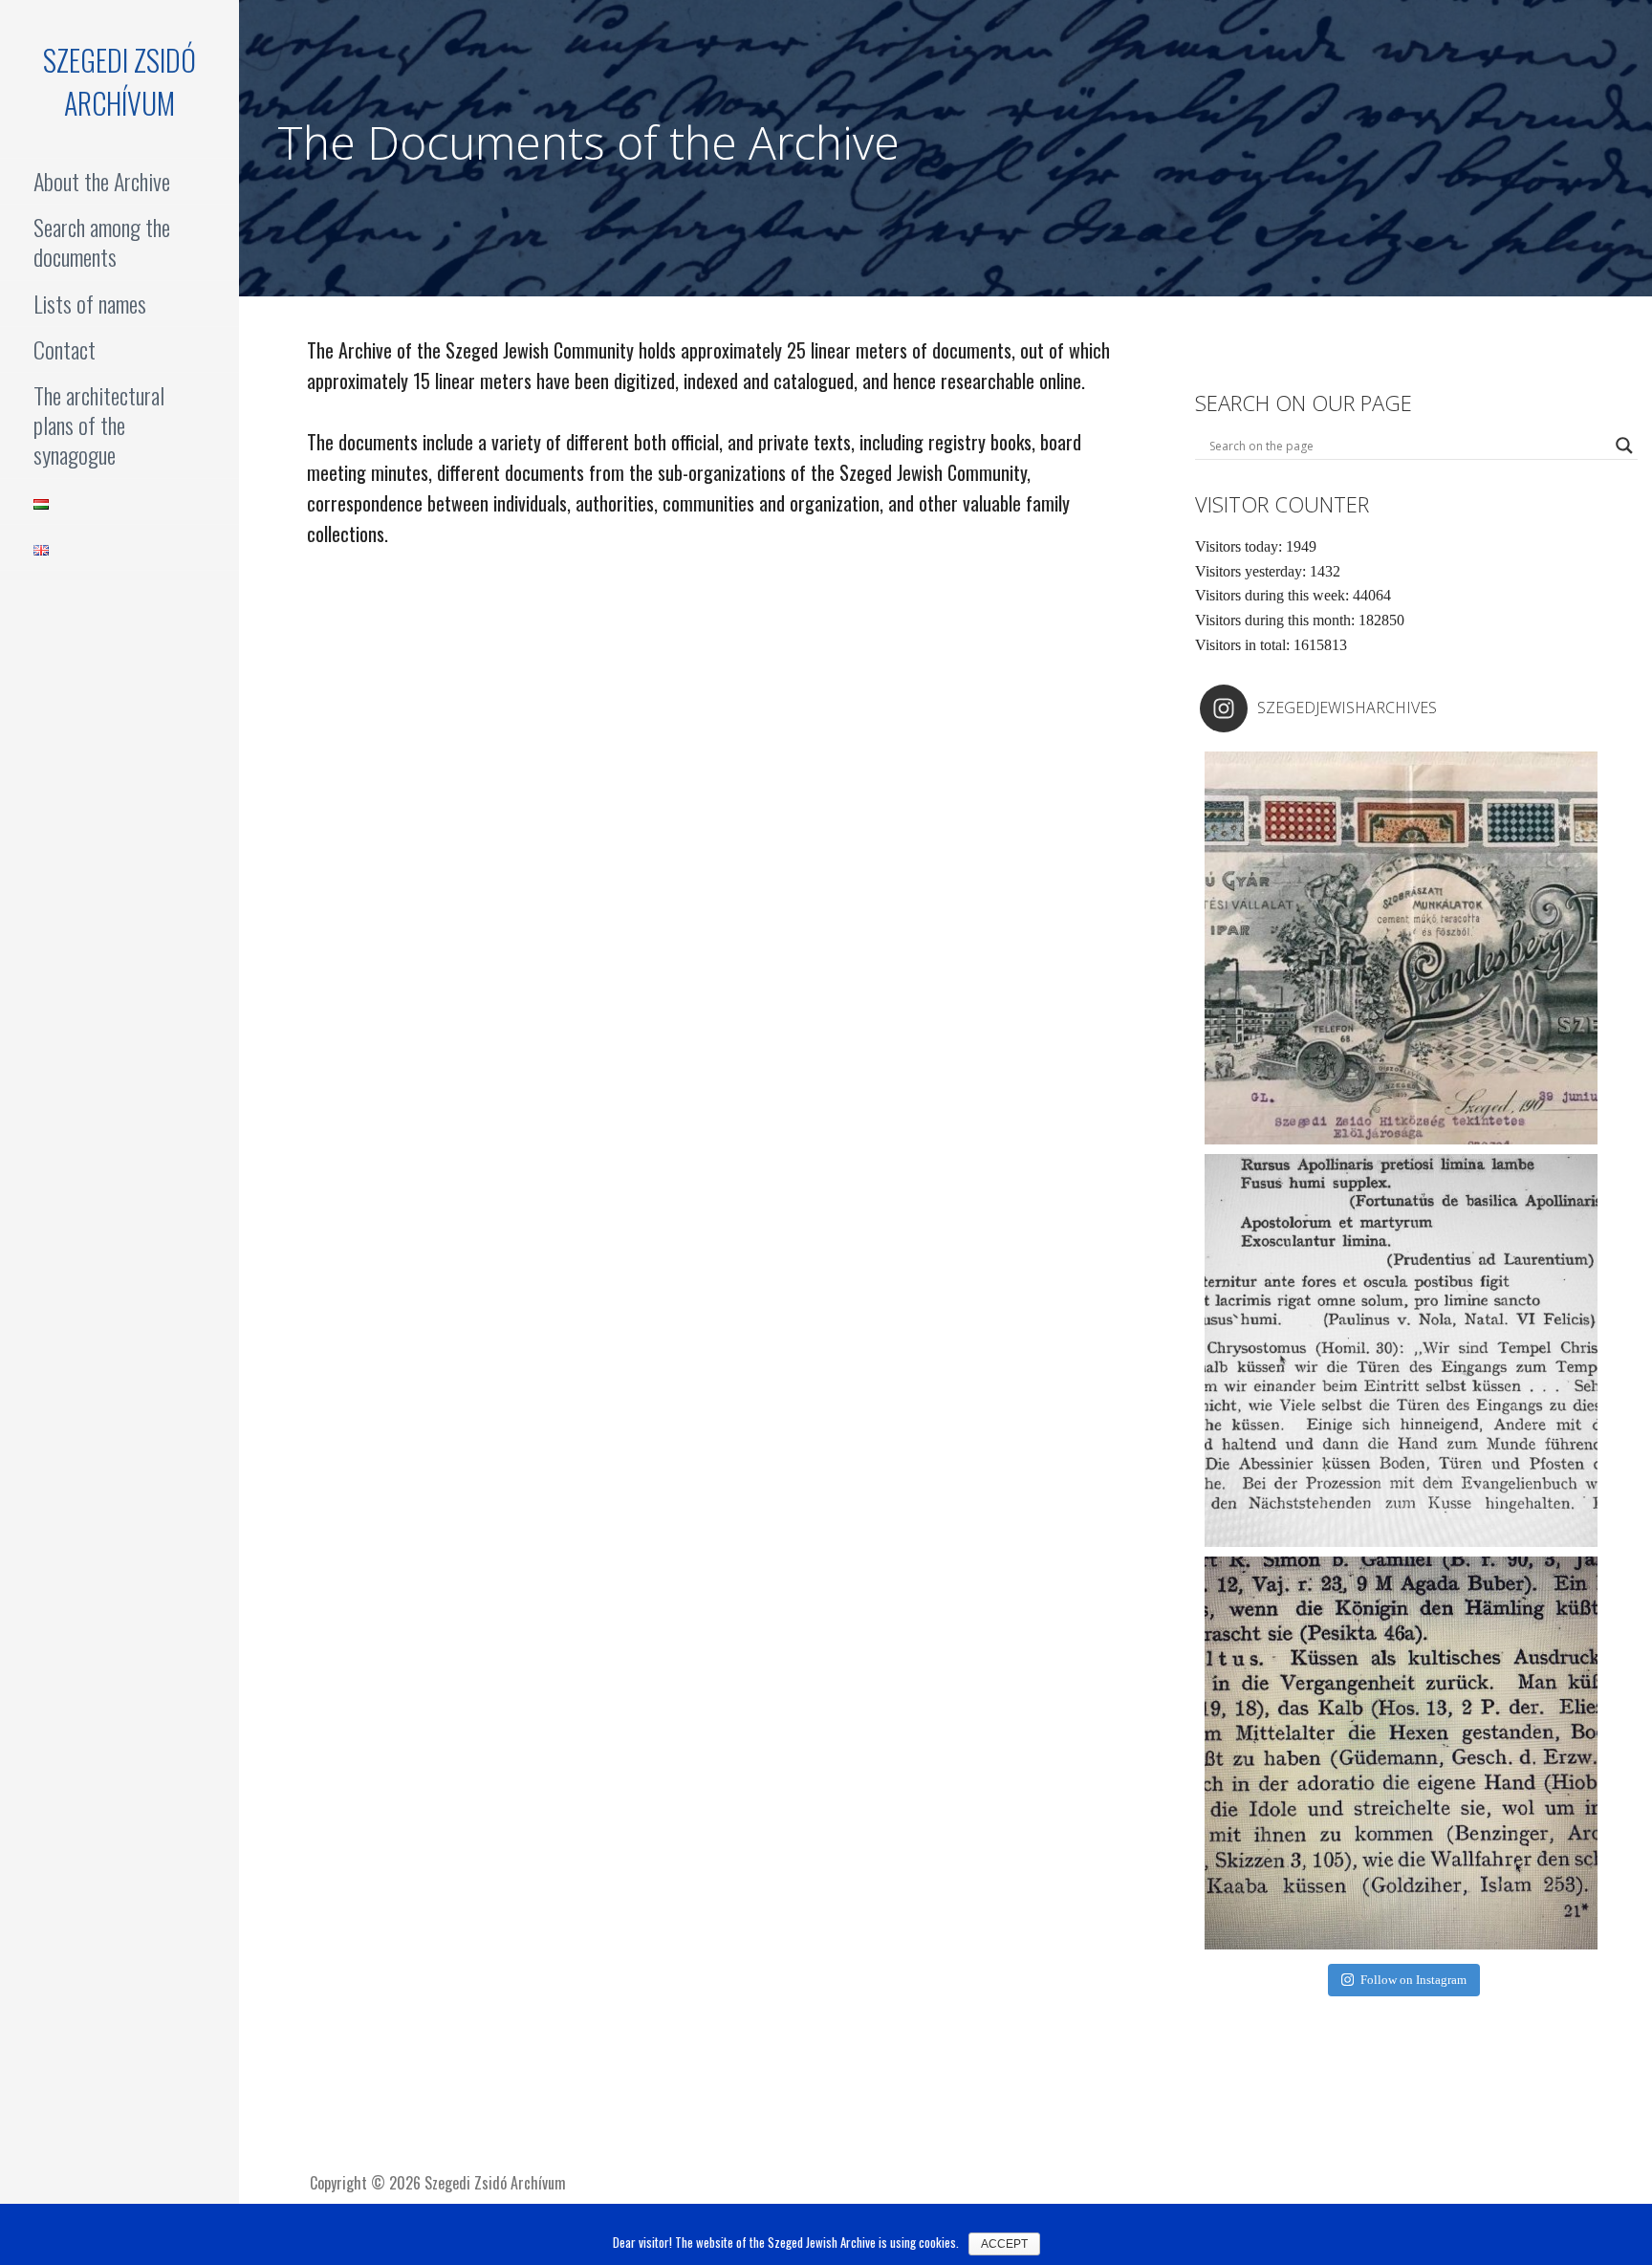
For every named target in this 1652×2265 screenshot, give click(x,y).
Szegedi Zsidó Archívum (120, 81)
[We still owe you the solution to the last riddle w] (1401, 1350)
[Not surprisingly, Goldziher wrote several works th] (1401, 1753)
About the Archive (102, 181)
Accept (1004, 2244)
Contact (65, 349)
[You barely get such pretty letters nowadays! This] (1401, 948)
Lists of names (90, 303)
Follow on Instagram (1413, 1980)
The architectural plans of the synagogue (99, 425)
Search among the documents (102, 241)
